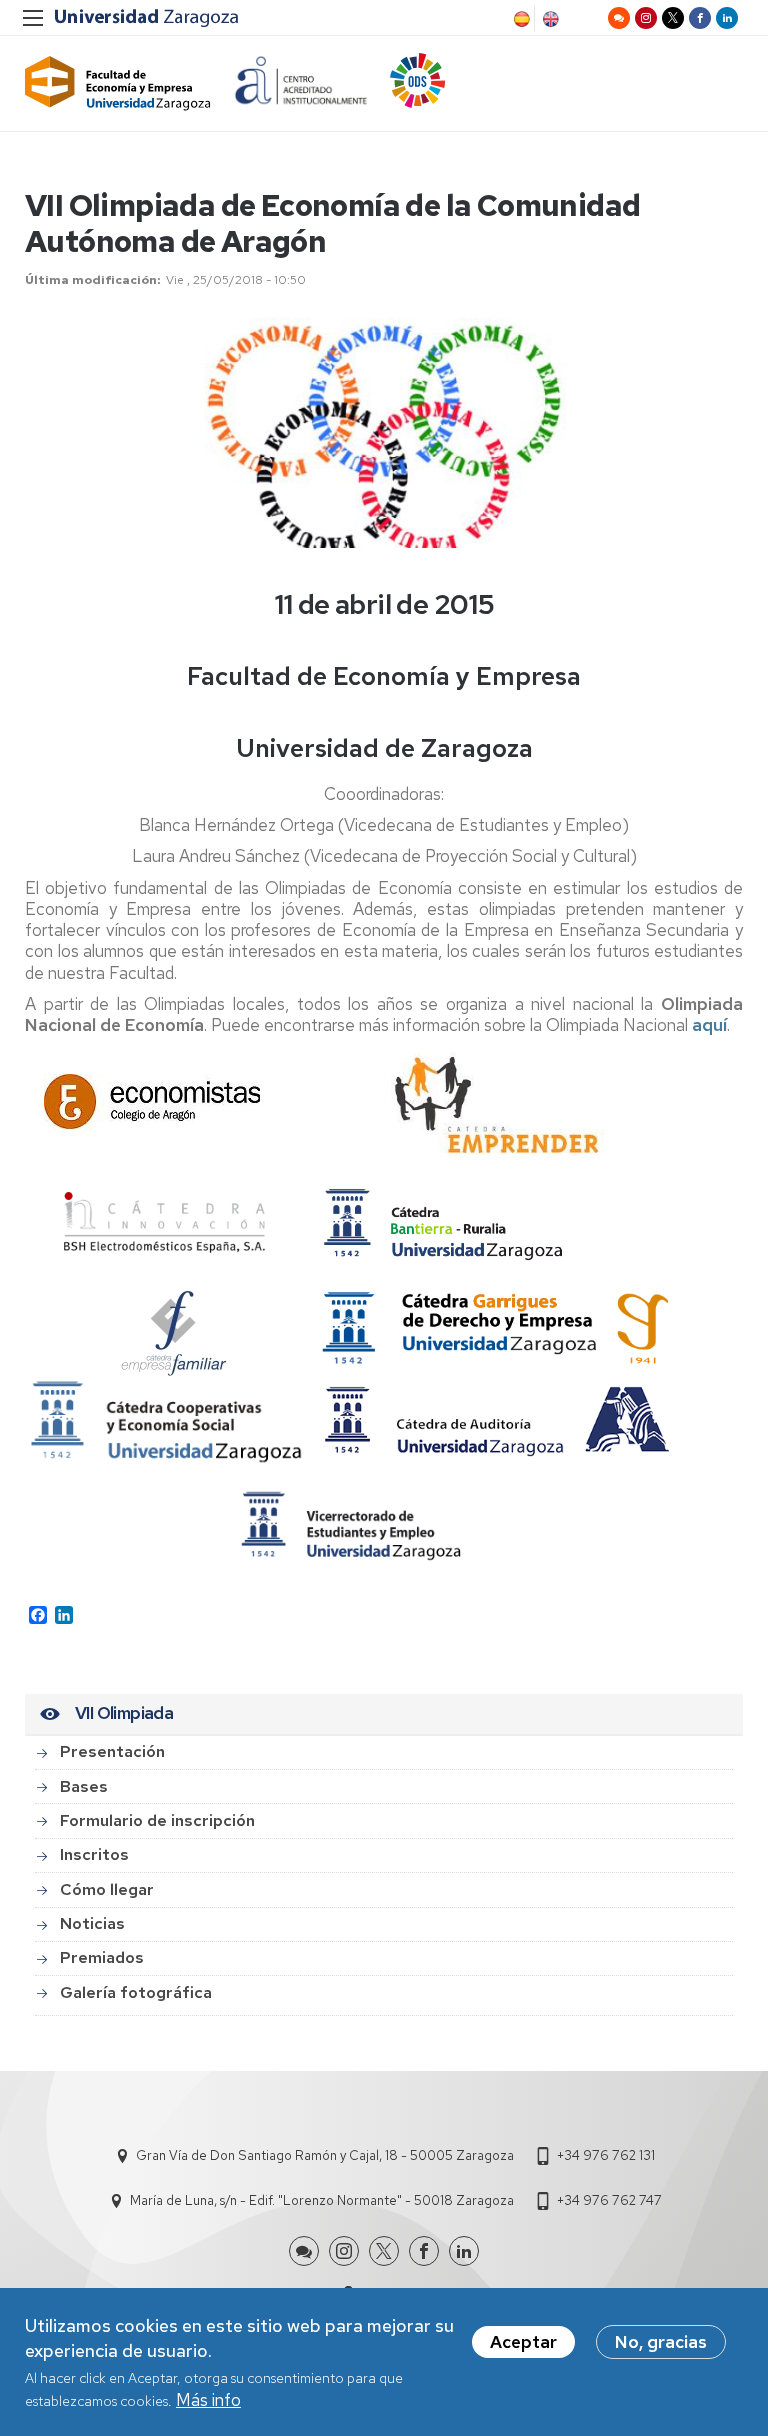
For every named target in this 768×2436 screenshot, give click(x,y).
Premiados (102, 1957)
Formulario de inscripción (157, 1820)
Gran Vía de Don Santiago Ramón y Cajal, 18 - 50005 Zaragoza (325, 2155)
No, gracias (661, 2342)
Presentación (112, 1751)
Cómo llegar (107, 1889)
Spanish (520, 19)
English (549, 19)
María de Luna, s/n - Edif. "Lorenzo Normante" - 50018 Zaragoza (322, 2200)
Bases (84, 1786)
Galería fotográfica (136, 1992)
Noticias (92, 1923)
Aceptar (523, 2342)
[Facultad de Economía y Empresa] (118, 83)
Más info (208, 2400)
